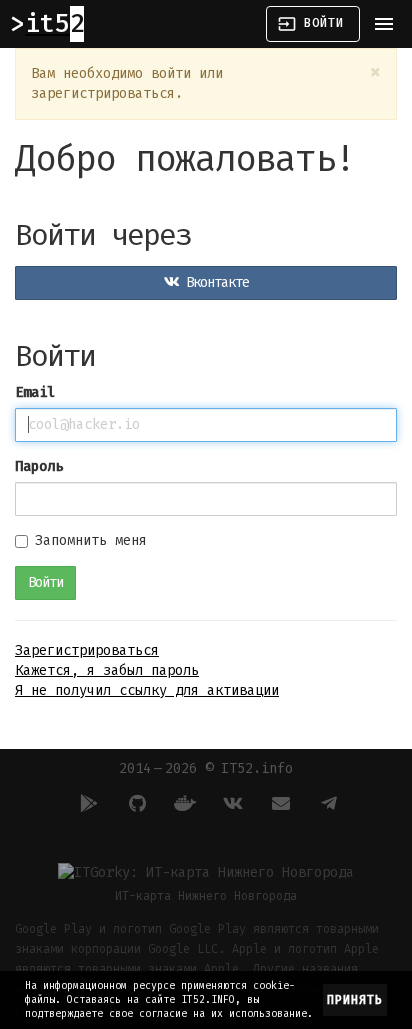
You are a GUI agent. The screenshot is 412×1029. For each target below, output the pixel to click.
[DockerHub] (182, 803)
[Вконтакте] (230, 803)
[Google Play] (86, 803)
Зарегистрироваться (87, 650)
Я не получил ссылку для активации (147, 690)
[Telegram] (326, 803)
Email (35, 392)
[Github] (134, 803)
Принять (355, 1000)
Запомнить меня (91, 540)
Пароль (39, 466)
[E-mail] (278, 803)
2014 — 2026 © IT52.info (206, 768)
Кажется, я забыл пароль (107, 670)
